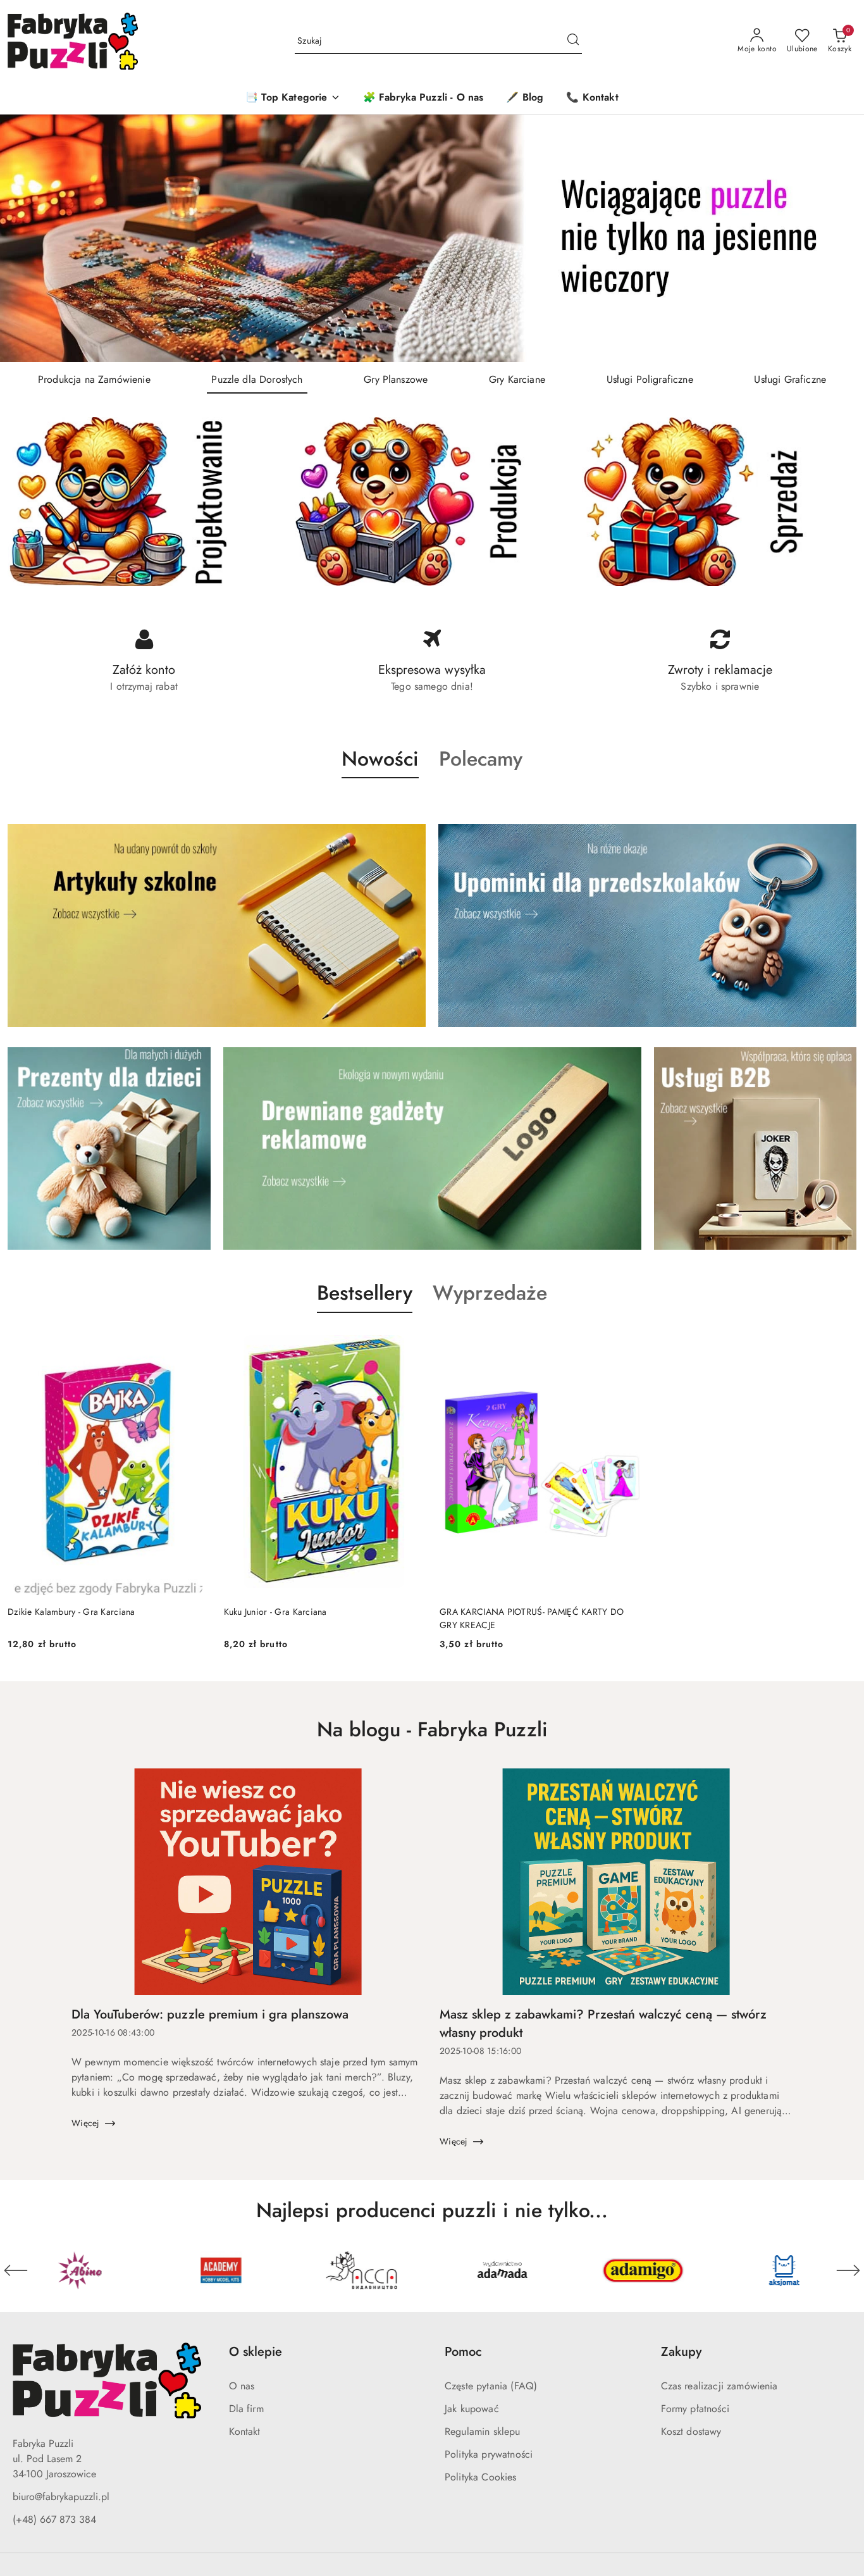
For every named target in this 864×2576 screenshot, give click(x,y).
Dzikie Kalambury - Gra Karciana (71, 1612)
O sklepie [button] (256, 2352)
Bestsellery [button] (365, 1293)
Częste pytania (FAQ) (491, 2386)
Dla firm (246, 2409)
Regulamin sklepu (483, 2431)
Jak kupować (472, 2409)
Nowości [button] (380, 759)
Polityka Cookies (481, 2477)
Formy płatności (695, 2409)
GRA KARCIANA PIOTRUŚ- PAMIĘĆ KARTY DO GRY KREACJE (532, 1618)
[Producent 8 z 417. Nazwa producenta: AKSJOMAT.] (644, 2270)
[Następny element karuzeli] (848, 2270)
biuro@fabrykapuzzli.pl (61, 2497)
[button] (293, 98)
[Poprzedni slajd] (28, 239)
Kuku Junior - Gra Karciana (275, 1612)
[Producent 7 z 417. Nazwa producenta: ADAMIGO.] (503, 2270)
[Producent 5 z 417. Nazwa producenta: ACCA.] (221, 2270)
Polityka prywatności (489, 2454)
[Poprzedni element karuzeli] (16, 2270)
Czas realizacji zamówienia (719, 2386)
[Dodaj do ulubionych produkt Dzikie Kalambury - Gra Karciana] (194, 1343)
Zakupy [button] (681, 2352)
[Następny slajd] (836, 239)
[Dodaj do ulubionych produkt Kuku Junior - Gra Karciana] (410, 1343)
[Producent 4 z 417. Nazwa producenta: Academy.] (80, 2270)
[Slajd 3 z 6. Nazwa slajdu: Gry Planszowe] (432, 238)
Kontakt (245, 2431)
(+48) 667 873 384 (54, 2519)
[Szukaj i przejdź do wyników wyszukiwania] (573, 41)
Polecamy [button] (481, 759)
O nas (242, 2386)
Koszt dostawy (691, 2431)
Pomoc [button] (463, 2352)
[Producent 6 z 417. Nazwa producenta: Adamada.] (361, 2270)
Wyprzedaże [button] (490, 1293)
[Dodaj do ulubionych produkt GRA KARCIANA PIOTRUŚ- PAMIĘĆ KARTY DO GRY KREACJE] (626, 1343)
